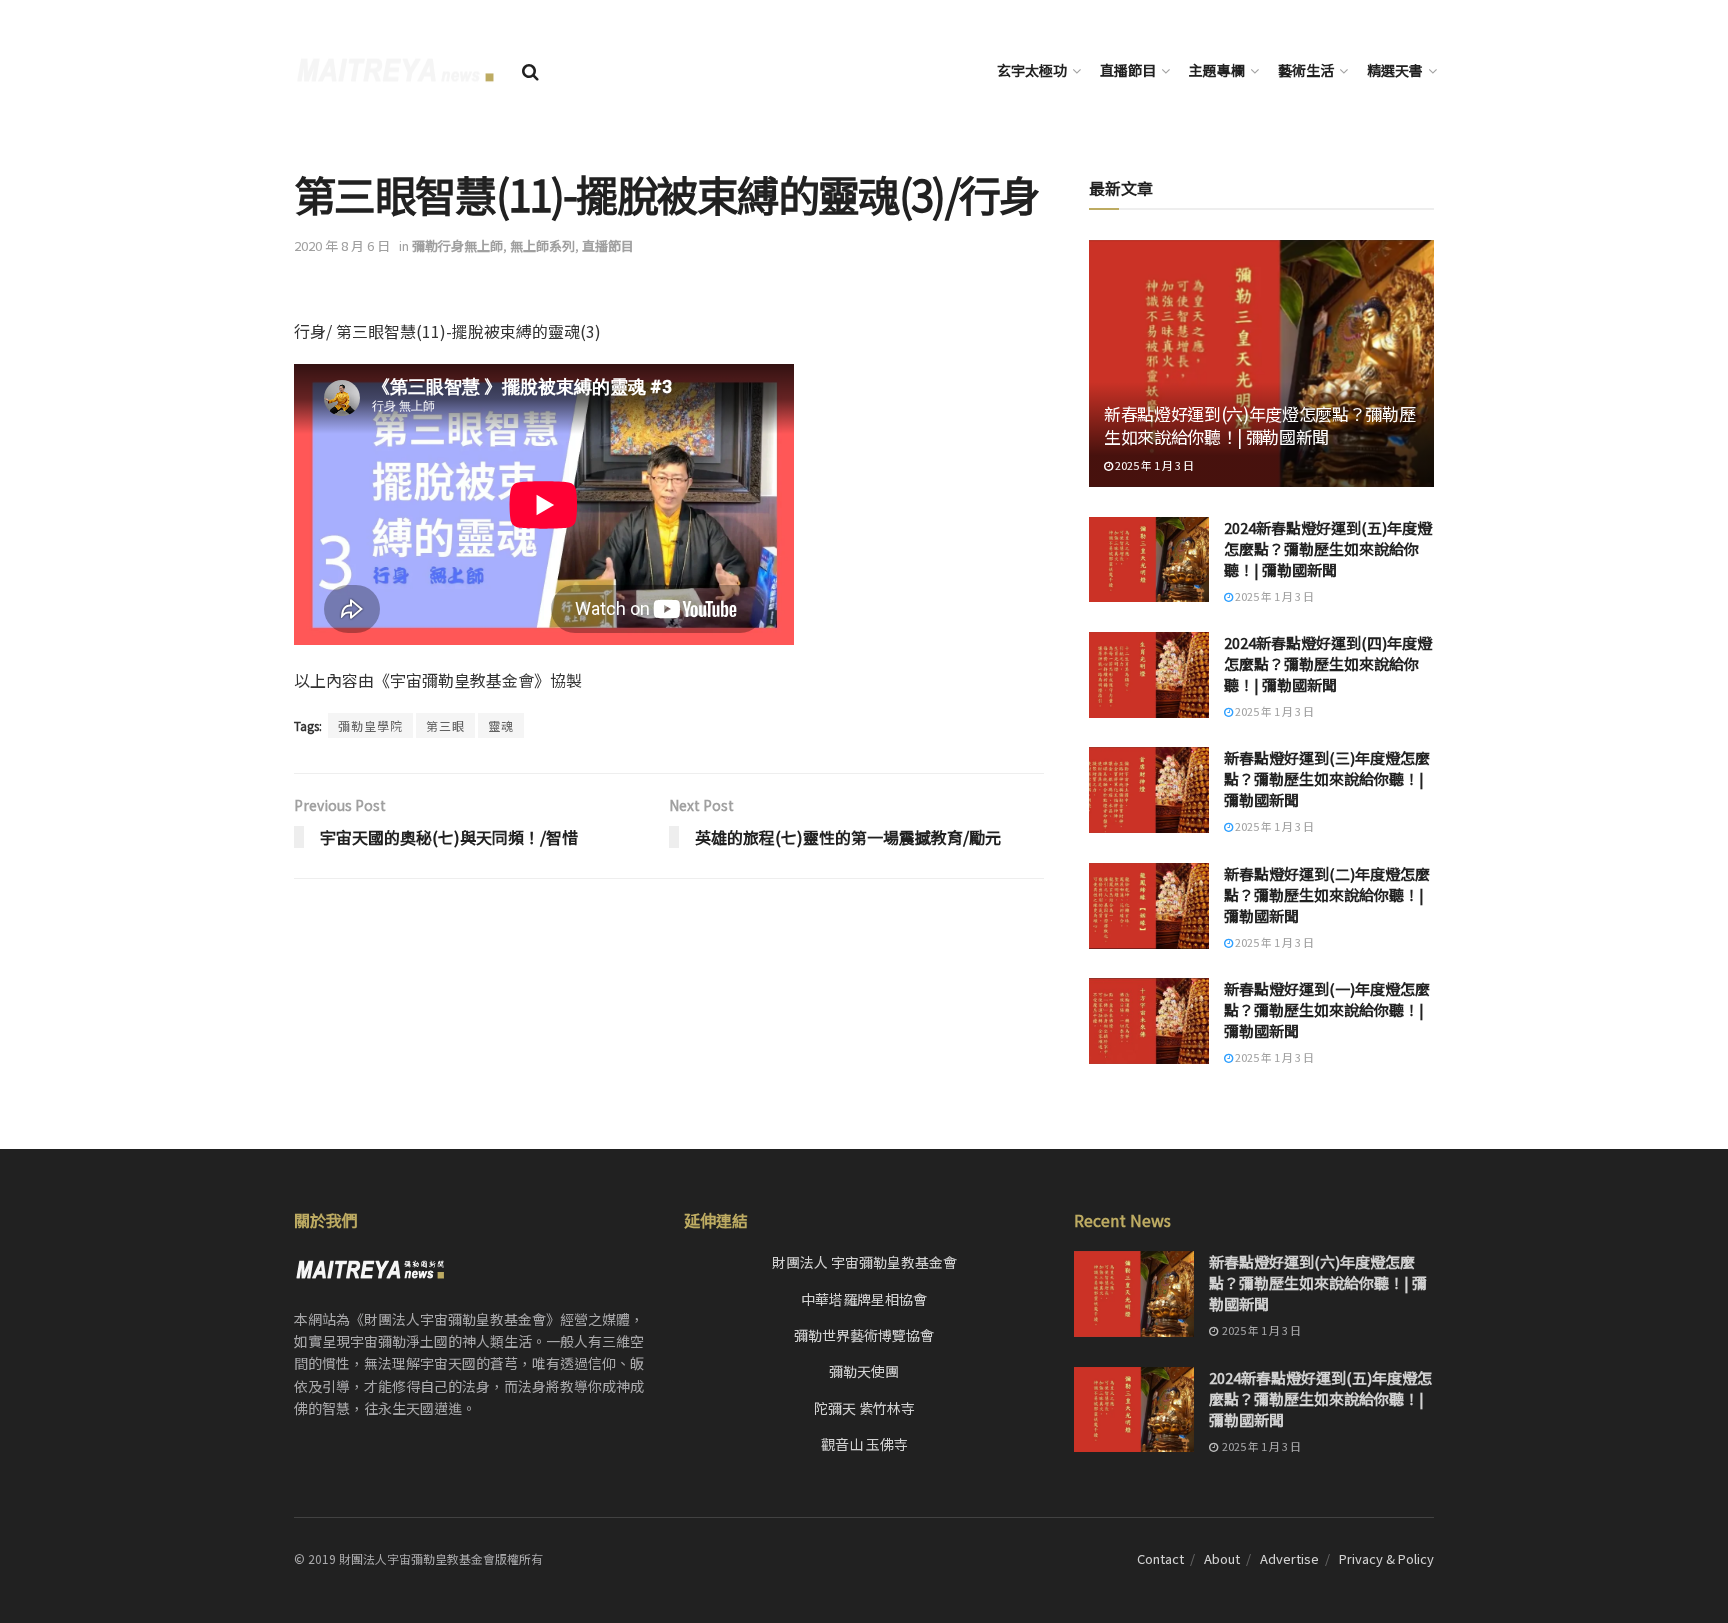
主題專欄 (1217, 70)
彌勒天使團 (864, 1371)
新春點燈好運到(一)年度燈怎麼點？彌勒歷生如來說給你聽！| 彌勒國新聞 (1327, 1009)
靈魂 (501, 725)
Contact (1160, 1558)
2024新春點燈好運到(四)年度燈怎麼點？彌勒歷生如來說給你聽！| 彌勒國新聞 (1328, 663)
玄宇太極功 (1032, 70)
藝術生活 (1306, 70)
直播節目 (1128, 70)
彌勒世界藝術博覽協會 (864, 1335)
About (1222, 1558)
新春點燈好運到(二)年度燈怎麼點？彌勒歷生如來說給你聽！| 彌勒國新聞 (1327, 894)
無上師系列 (542, 245)
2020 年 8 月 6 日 (342, 245)
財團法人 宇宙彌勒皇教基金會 (864, 1262)
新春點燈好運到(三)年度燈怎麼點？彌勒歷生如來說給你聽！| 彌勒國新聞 (1327, 778)
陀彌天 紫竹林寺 (864, 1408)
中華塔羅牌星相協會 (864, 1299)
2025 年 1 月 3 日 (1153, 465)
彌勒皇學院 (370, 725)
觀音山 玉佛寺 (864, 1444)
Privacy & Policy (1386, 1558)
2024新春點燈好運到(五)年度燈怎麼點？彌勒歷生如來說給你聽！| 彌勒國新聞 (1328, 548)
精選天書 (1395, 70)
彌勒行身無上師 (457, 245)
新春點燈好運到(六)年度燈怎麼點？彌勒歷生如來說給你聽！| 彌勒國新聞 (1259, 425)
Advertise (1289, 1558)
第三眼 (445, 725)
